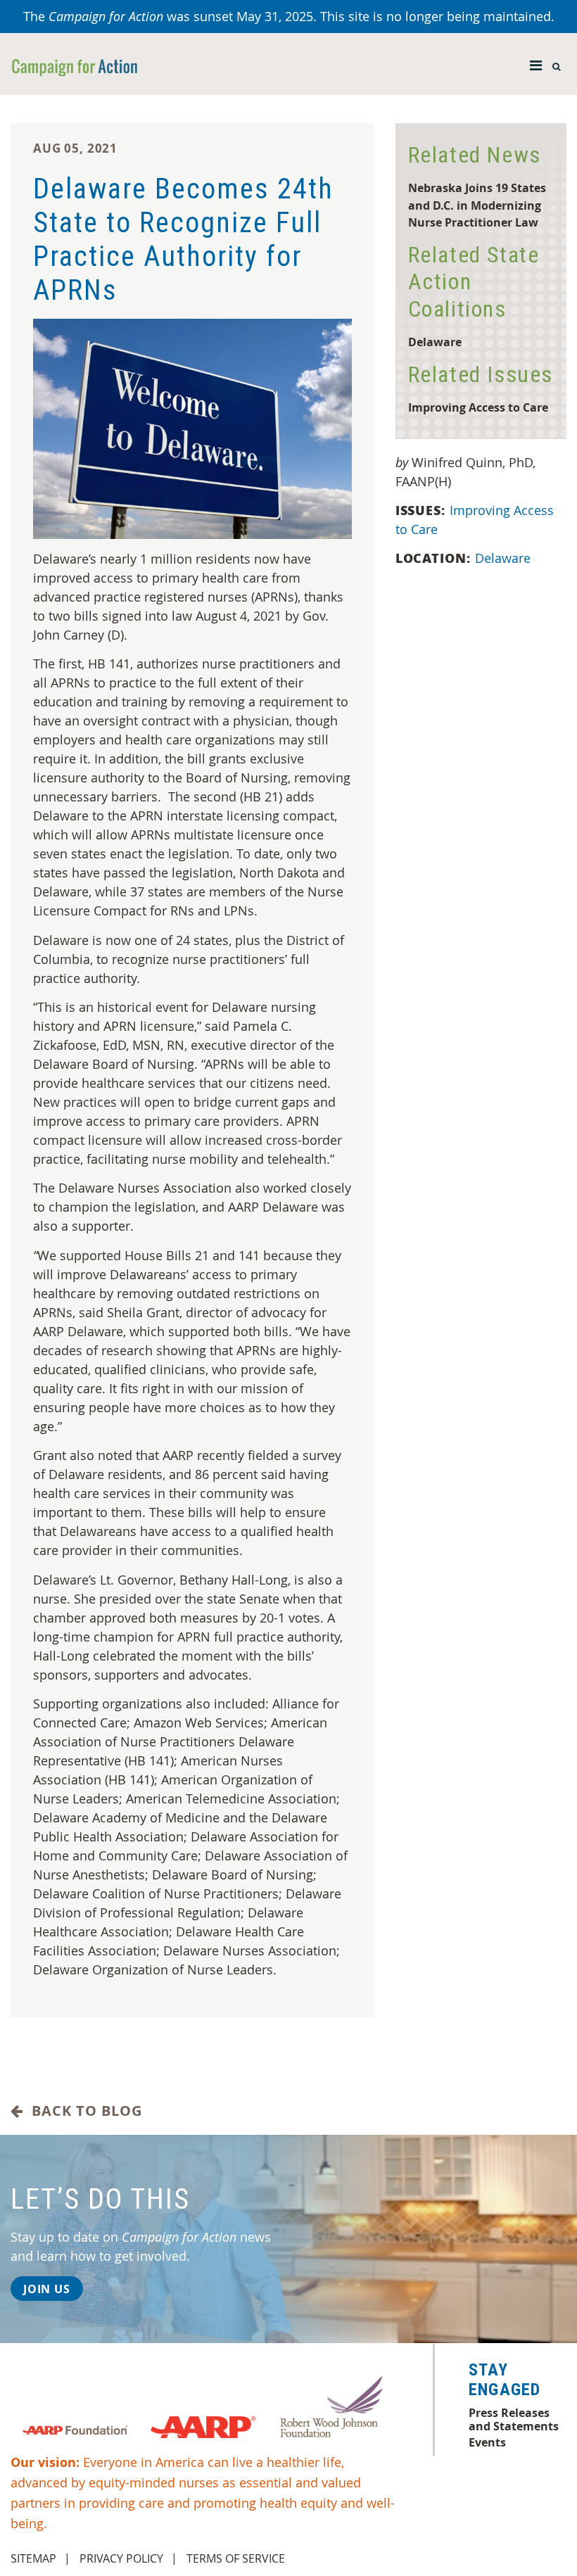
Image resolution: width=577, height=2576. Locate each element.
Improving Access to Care (478, 407)
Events (487, 2442)
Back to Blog (83, 2111)
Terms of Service (236, 2558)
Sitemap (33, 2558)
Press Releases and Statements (514, 2419)
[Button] (536, 62)
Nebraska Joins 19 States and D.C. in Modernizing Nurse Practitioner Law (477, 205)
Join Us (47, 2289)
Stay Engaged (505, 2380)
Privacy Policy (121, 2558)
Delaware (435, 342)
